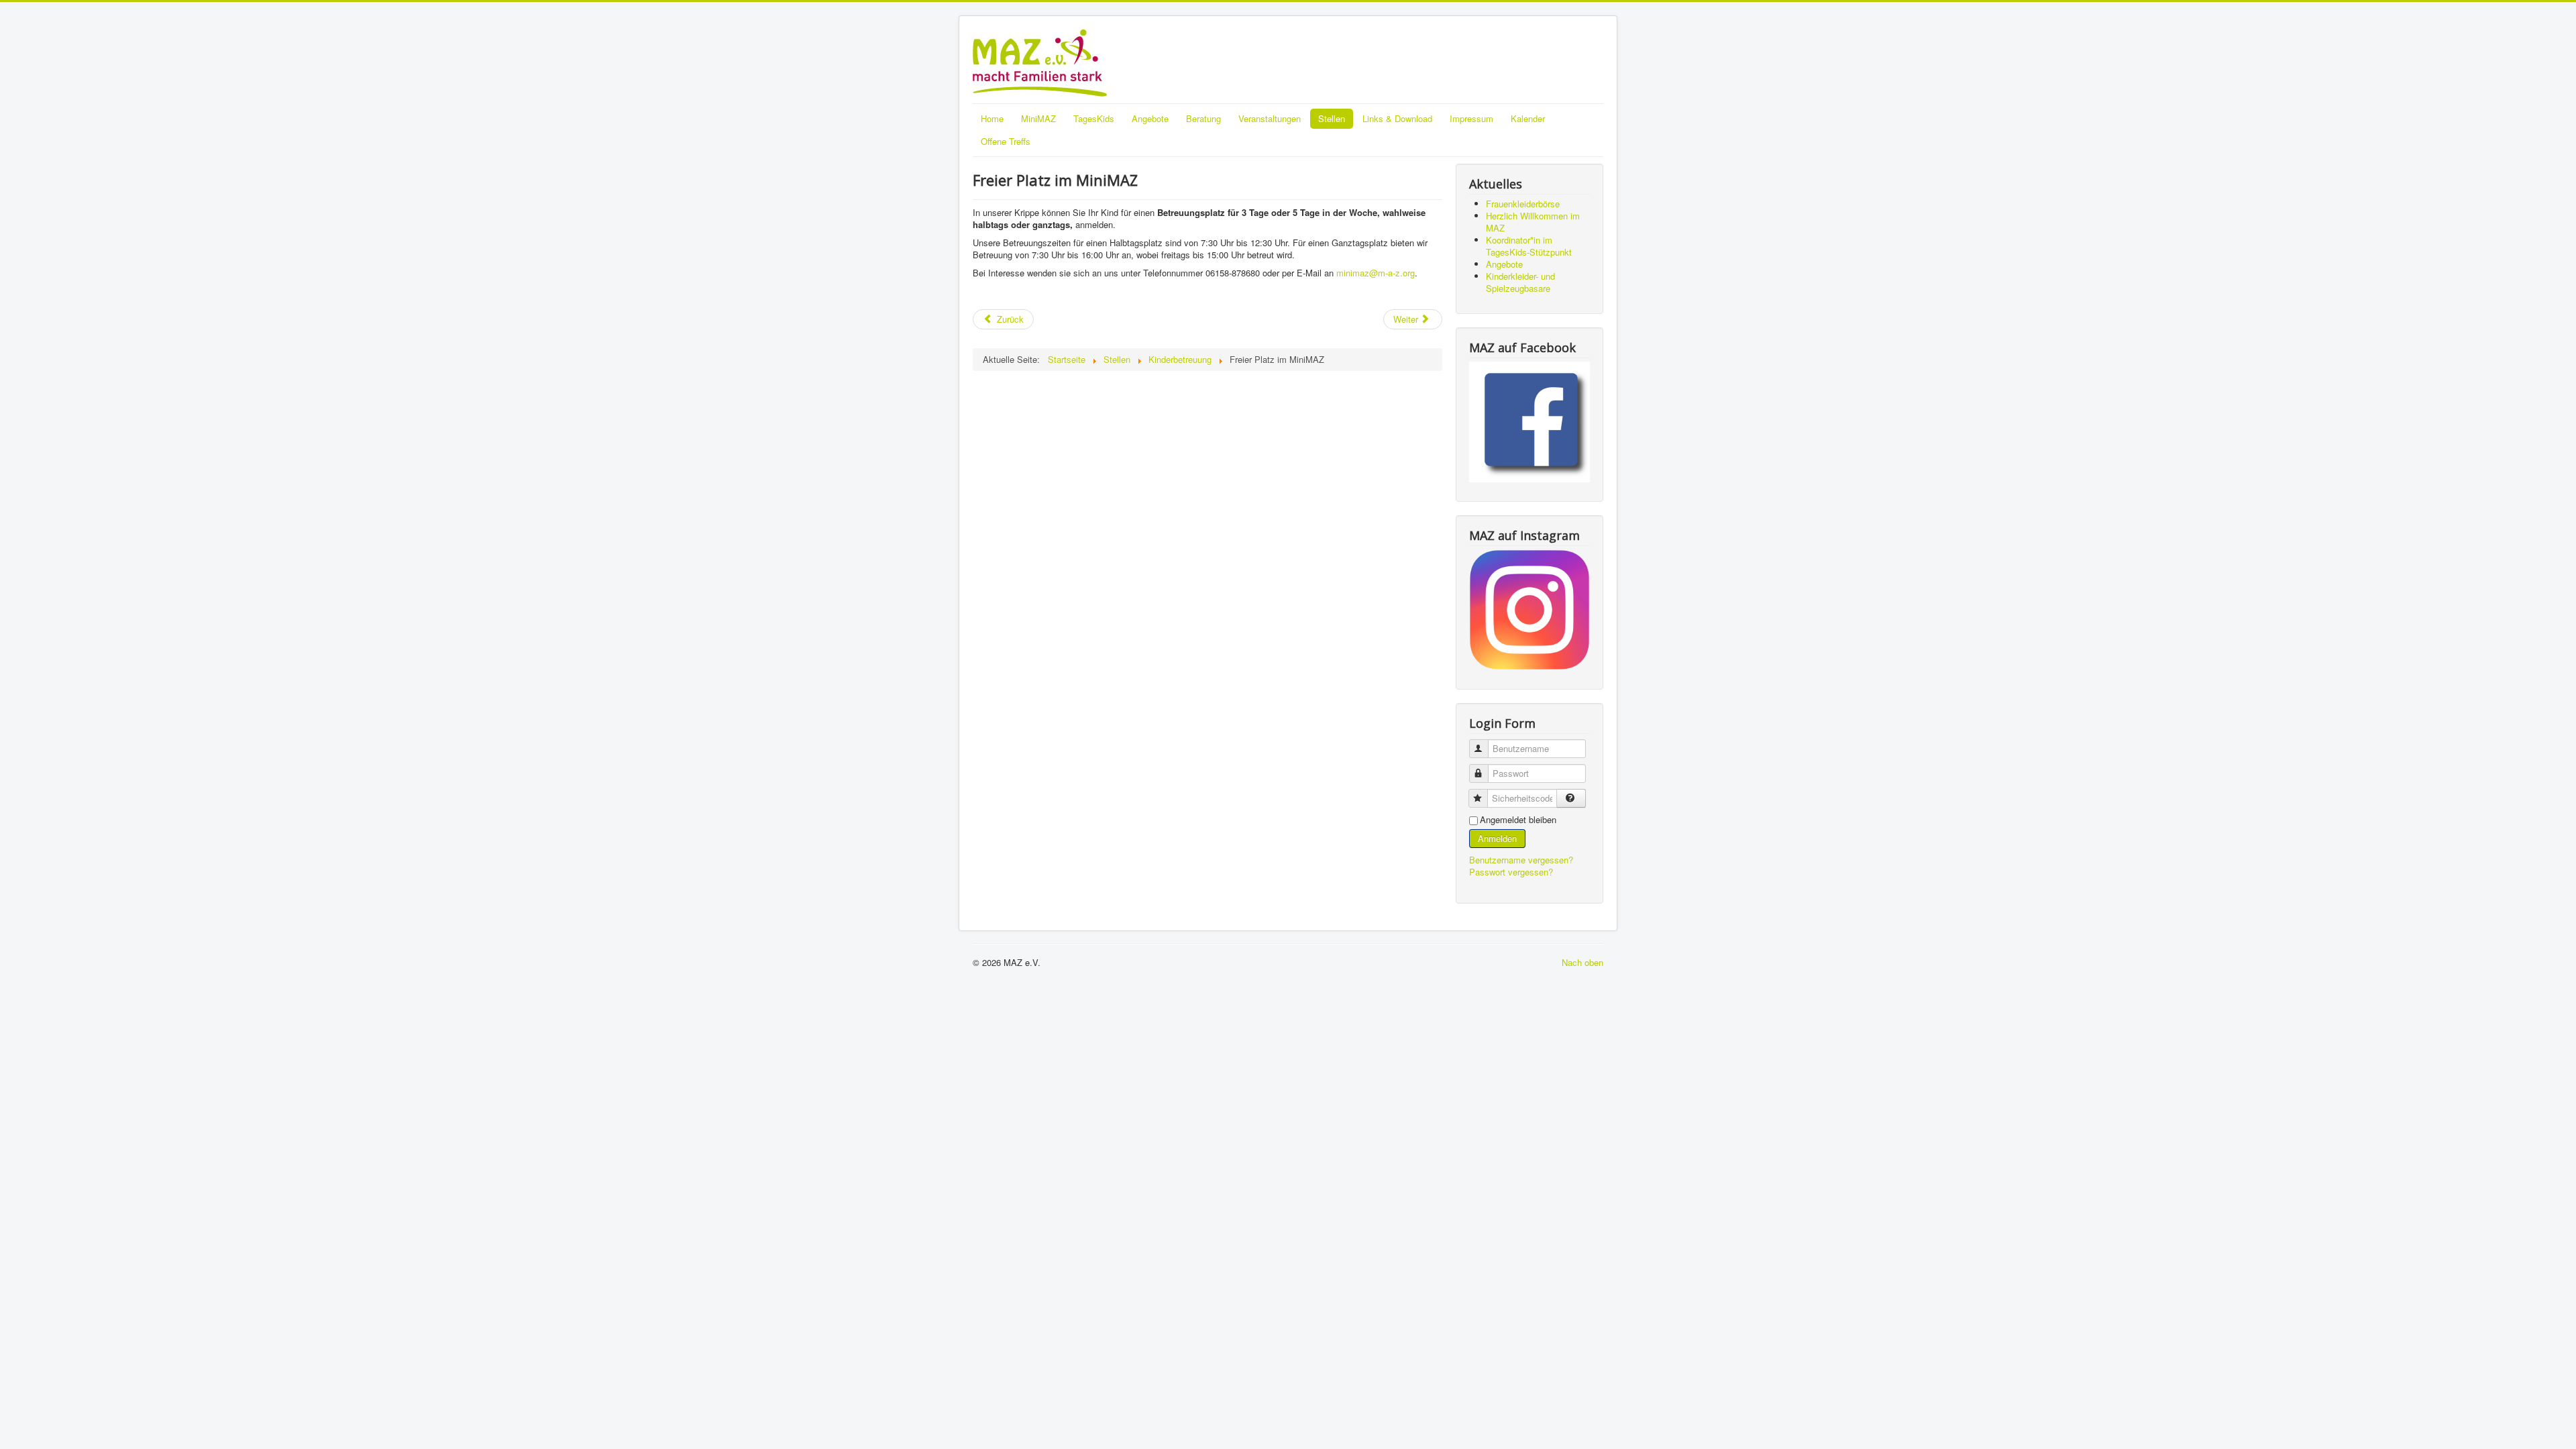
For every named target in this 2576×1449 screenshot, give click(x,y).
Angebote (1150, 118)
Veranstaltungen (1270, 118)
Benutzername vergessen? (1521, 860)
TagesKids (1094, 118)
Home (992, 118)
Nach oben (1582, 962)
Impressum (1471, 118)
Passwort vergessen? (1511, 872)
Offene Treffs (1006, 141)
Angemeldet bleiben (1518, 820)
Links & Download (1397, 118)
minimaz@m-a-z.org (1376, 273)
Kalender (1528, 118)
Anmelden (1497, 838)
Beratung (1203, 118)
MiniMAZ (1038, 118)
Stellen (1332, 118)
